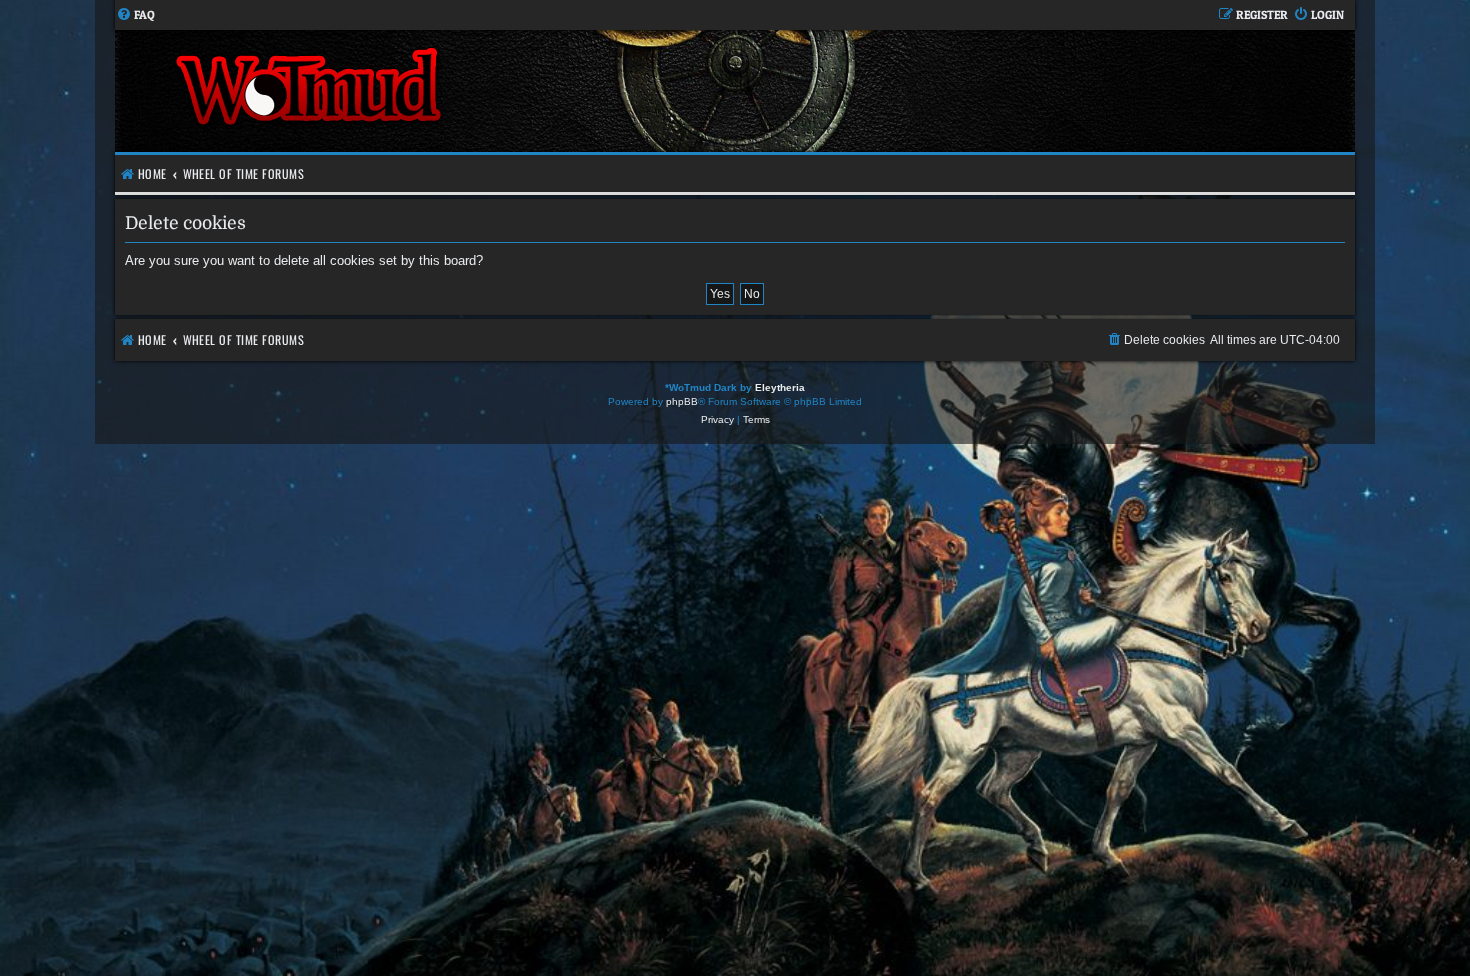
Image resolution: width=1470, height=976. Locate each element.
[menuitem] (135, 15)
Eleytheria (780, 387)
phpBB (682, 401)
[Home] (425, 91)
